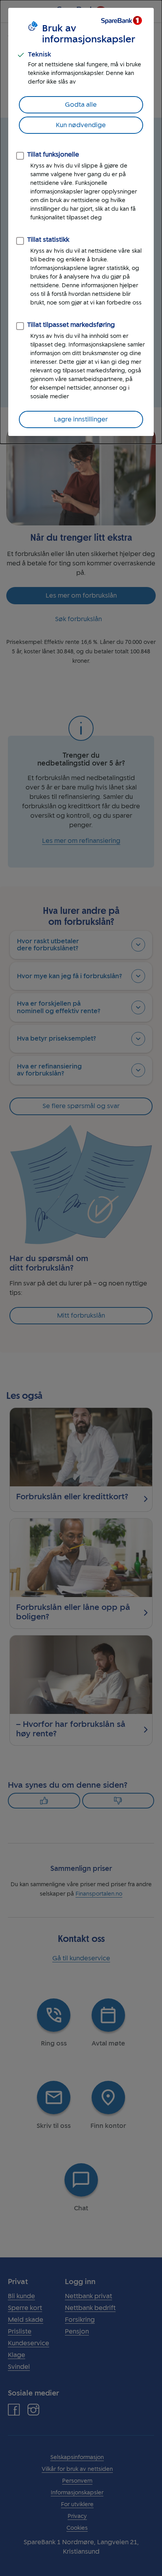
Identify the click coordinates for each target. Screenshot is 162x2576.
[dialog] (81, 222)
